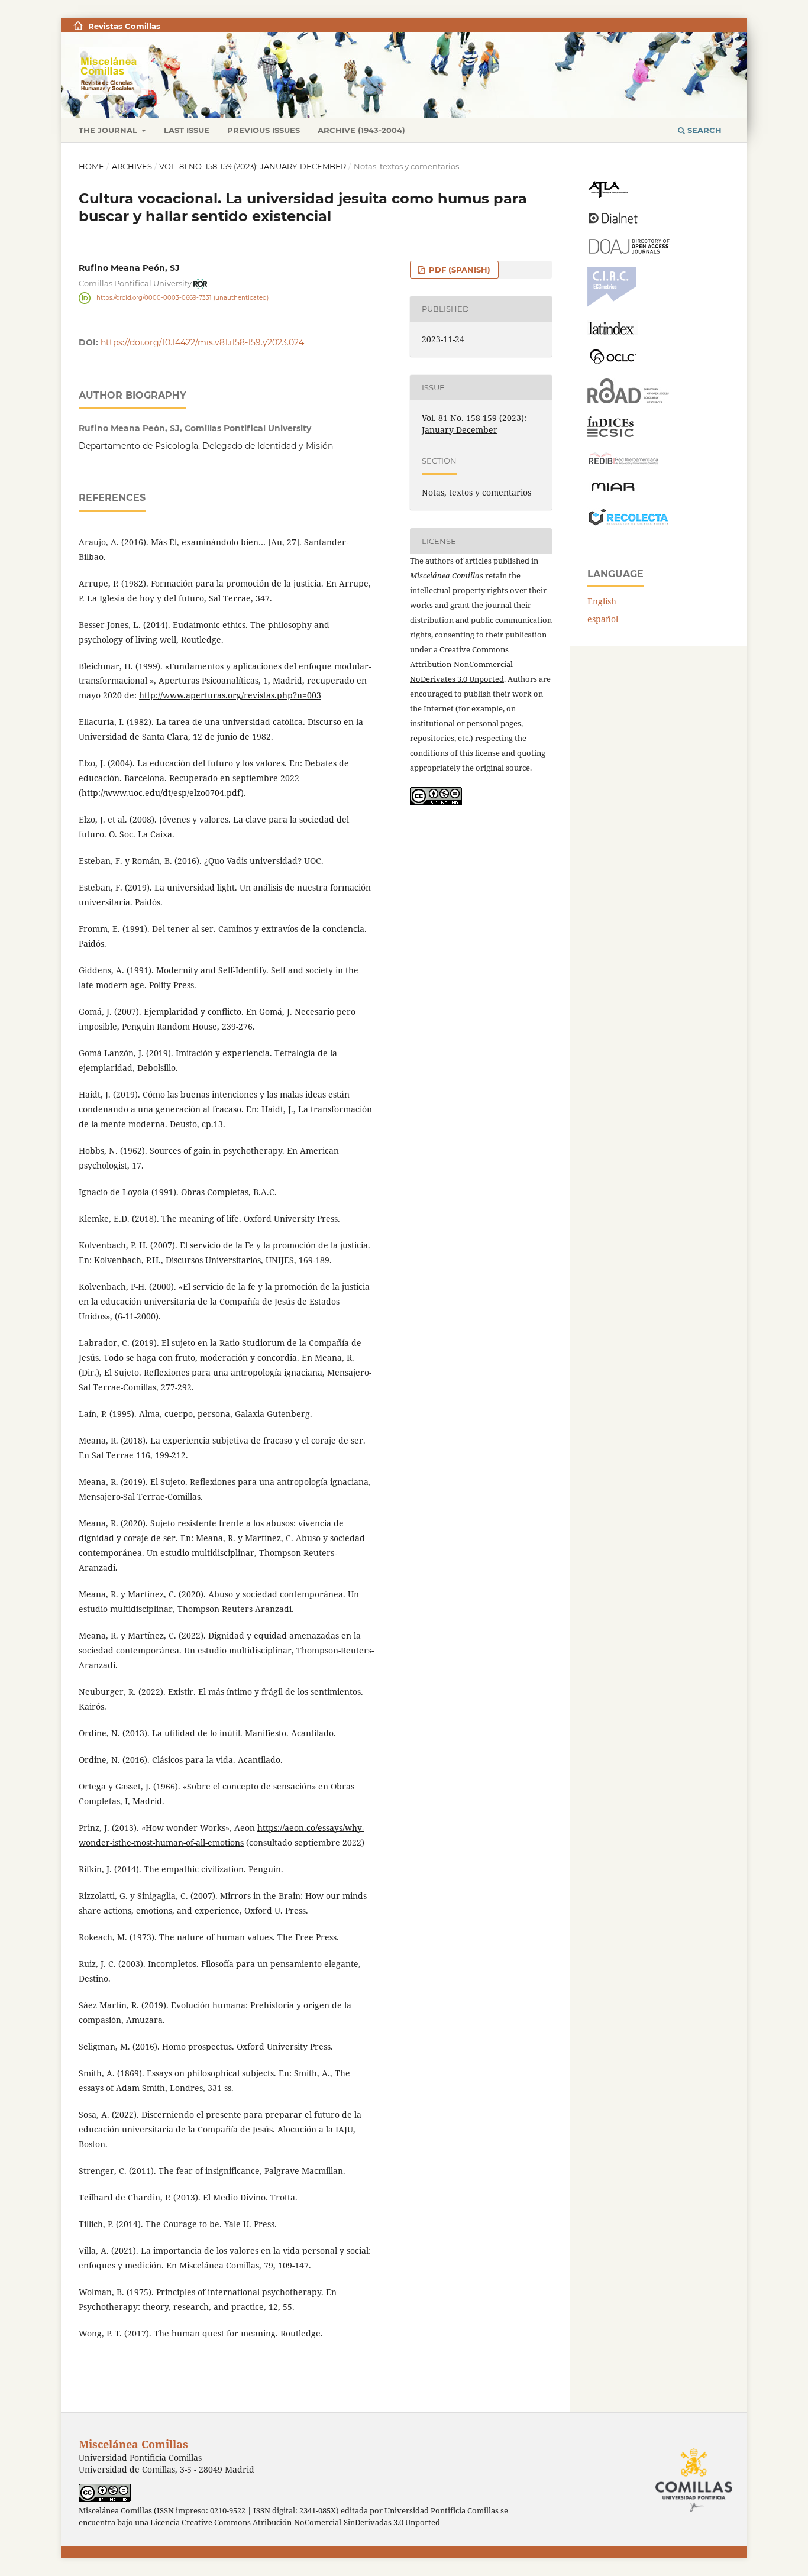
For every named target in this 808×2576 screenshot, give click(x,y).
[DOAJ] (628, 250)
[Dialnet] (613, 223)
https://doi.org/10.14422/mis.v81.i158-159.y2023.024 (202, 342)
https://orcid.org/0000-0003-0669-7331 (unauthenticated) (182, 298)
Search (703, 130)
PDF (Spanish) (458, 270)
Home (91, 166)
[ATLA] (608, 195)
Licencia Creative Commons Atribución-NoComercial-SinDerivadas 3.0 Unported (295, 2522)
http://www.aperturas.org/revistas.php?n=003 (230, 695)
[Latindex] (613, 331)
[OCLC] (615, 362)
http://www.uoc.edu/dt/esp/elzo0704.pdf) (163, 793)
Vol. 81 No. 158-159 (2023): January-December (253, 166)
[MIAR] (613, 491)
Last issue (187, 130)
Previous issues (264, 130)
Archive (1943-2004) (361, 130)
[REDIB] (623, 465)
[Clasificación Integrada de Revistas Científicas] (612, 304)
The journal (109, 130)
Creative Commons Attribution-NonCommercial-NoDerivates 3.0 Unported (463, 664)
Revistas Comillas (124, 26)
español (603, 619)
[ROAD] (628, 400)
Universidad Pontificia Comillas (442, 2511)
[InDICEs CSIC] (610, 434)
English (602, 601)
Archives (132, 166)
